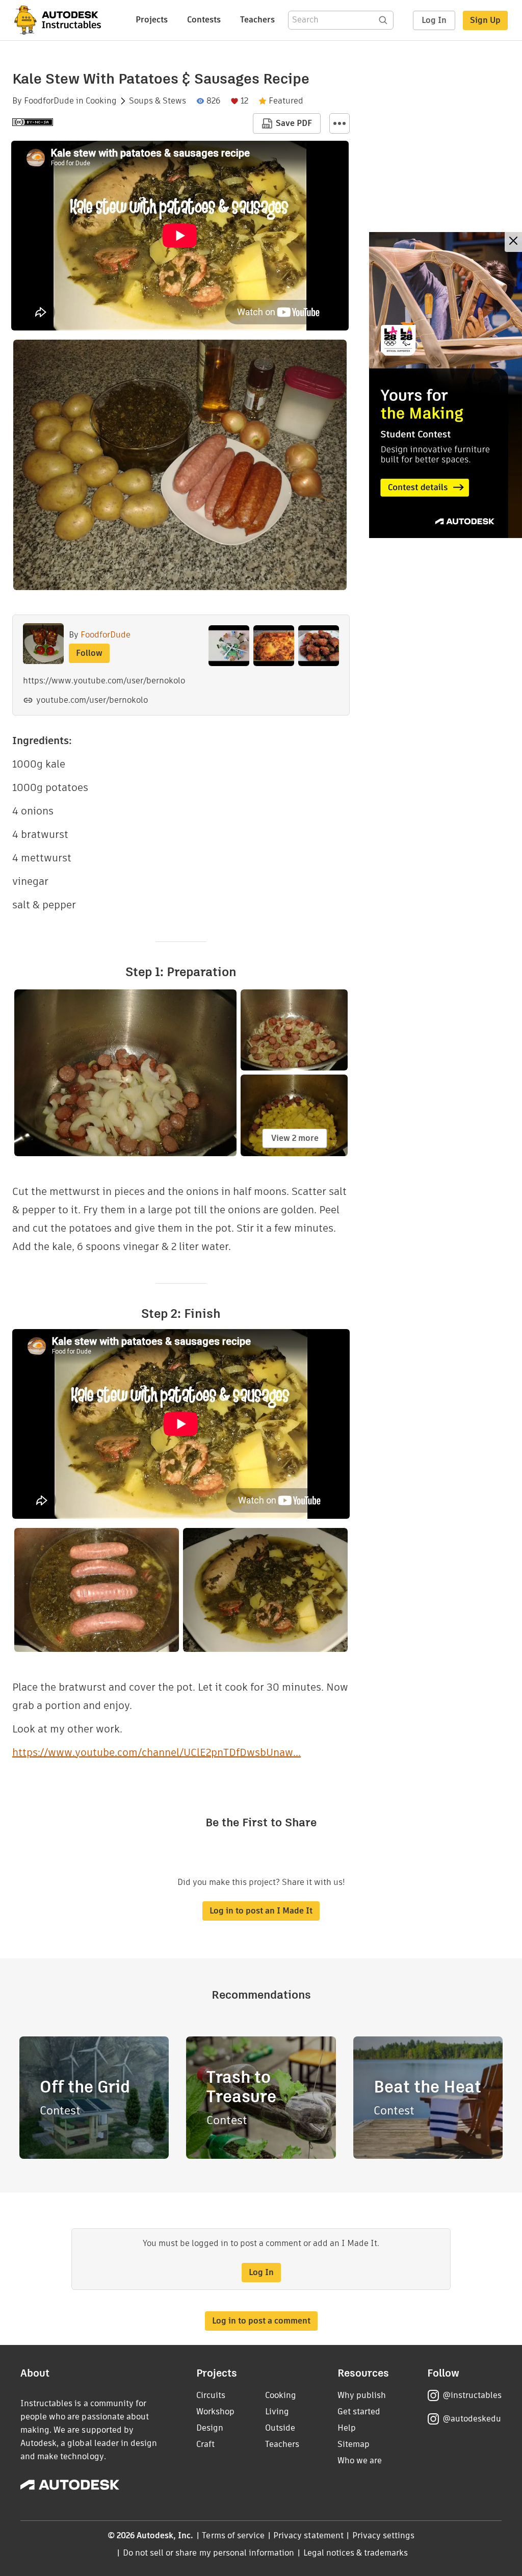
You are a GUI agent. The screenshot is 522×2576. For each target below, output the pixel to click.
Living (277, 2412)
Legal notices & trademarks (356, 2553)
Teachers (257, 20)
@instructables (472, 2395)
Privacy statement (308, 2535)
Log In (434, 20)
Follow (89, 653)
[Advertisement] (446, 385)
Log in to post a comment (261, 2321)
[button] (340, 123)
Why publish (362, 2395)
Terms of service (233, 2535)
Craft (205, 2444)
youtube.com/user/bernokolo (92, 700)
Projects (152, 20)
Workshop (215, 2412)
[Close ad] (513, 242)
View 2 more (295, 1138)
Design (210, 2428)
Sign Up (485, 20)
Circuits (211, 2395)
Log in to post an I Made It (261, 1911)
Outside (280, 2428)
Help (347, 2428)
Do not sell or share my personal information (208, 2553)
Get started (359, 2412)
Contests (204, 20)
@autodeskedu (472, 2419)
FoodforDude (49, 101)
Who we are (360, 2460)
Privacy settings (384, 2535)
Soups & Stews (158, 101)
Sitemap (354, 2444)
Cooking (101, 101)
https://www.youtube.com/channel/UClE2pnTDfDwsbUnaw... (156, 1752)
